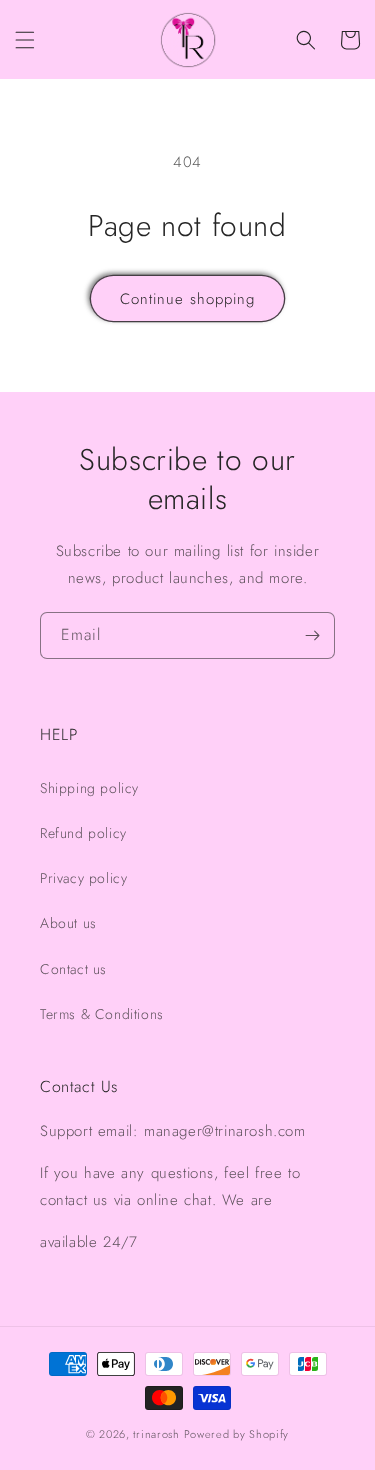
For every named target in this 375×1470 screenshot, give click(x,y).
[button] (25, 40)
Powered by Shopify (237, 1434)
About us (68, 923)
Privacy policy (83, 878)
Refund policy (83, 833)
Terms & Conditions (102, 1014)
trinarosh (156, 1434)
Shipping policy (89, 788)
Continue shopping (187, 299)
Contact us (73, 969)
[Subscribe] (312, 635)
